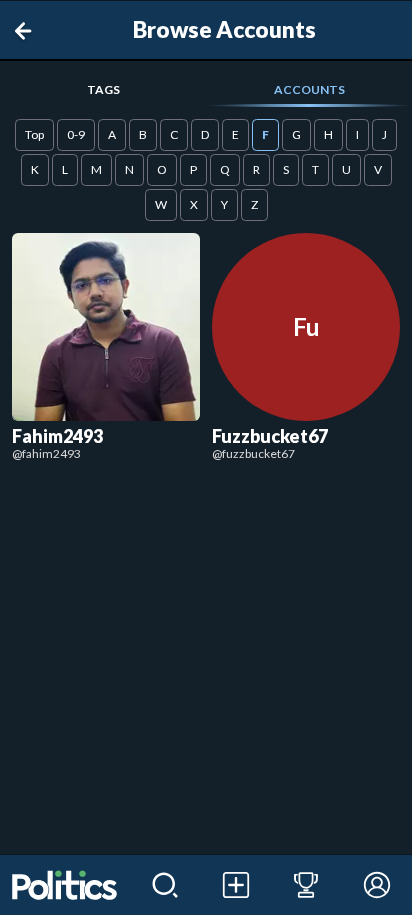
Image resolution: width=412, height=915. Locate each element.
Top (34, 134)
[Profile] (376, 885)
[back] (27, 31)
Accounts (309, 89)
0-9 (76, 134)
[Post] (235, 885)
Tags (103, 89)
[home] (65, 885)
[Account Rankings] (306, 885)
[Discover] (165, 885)
